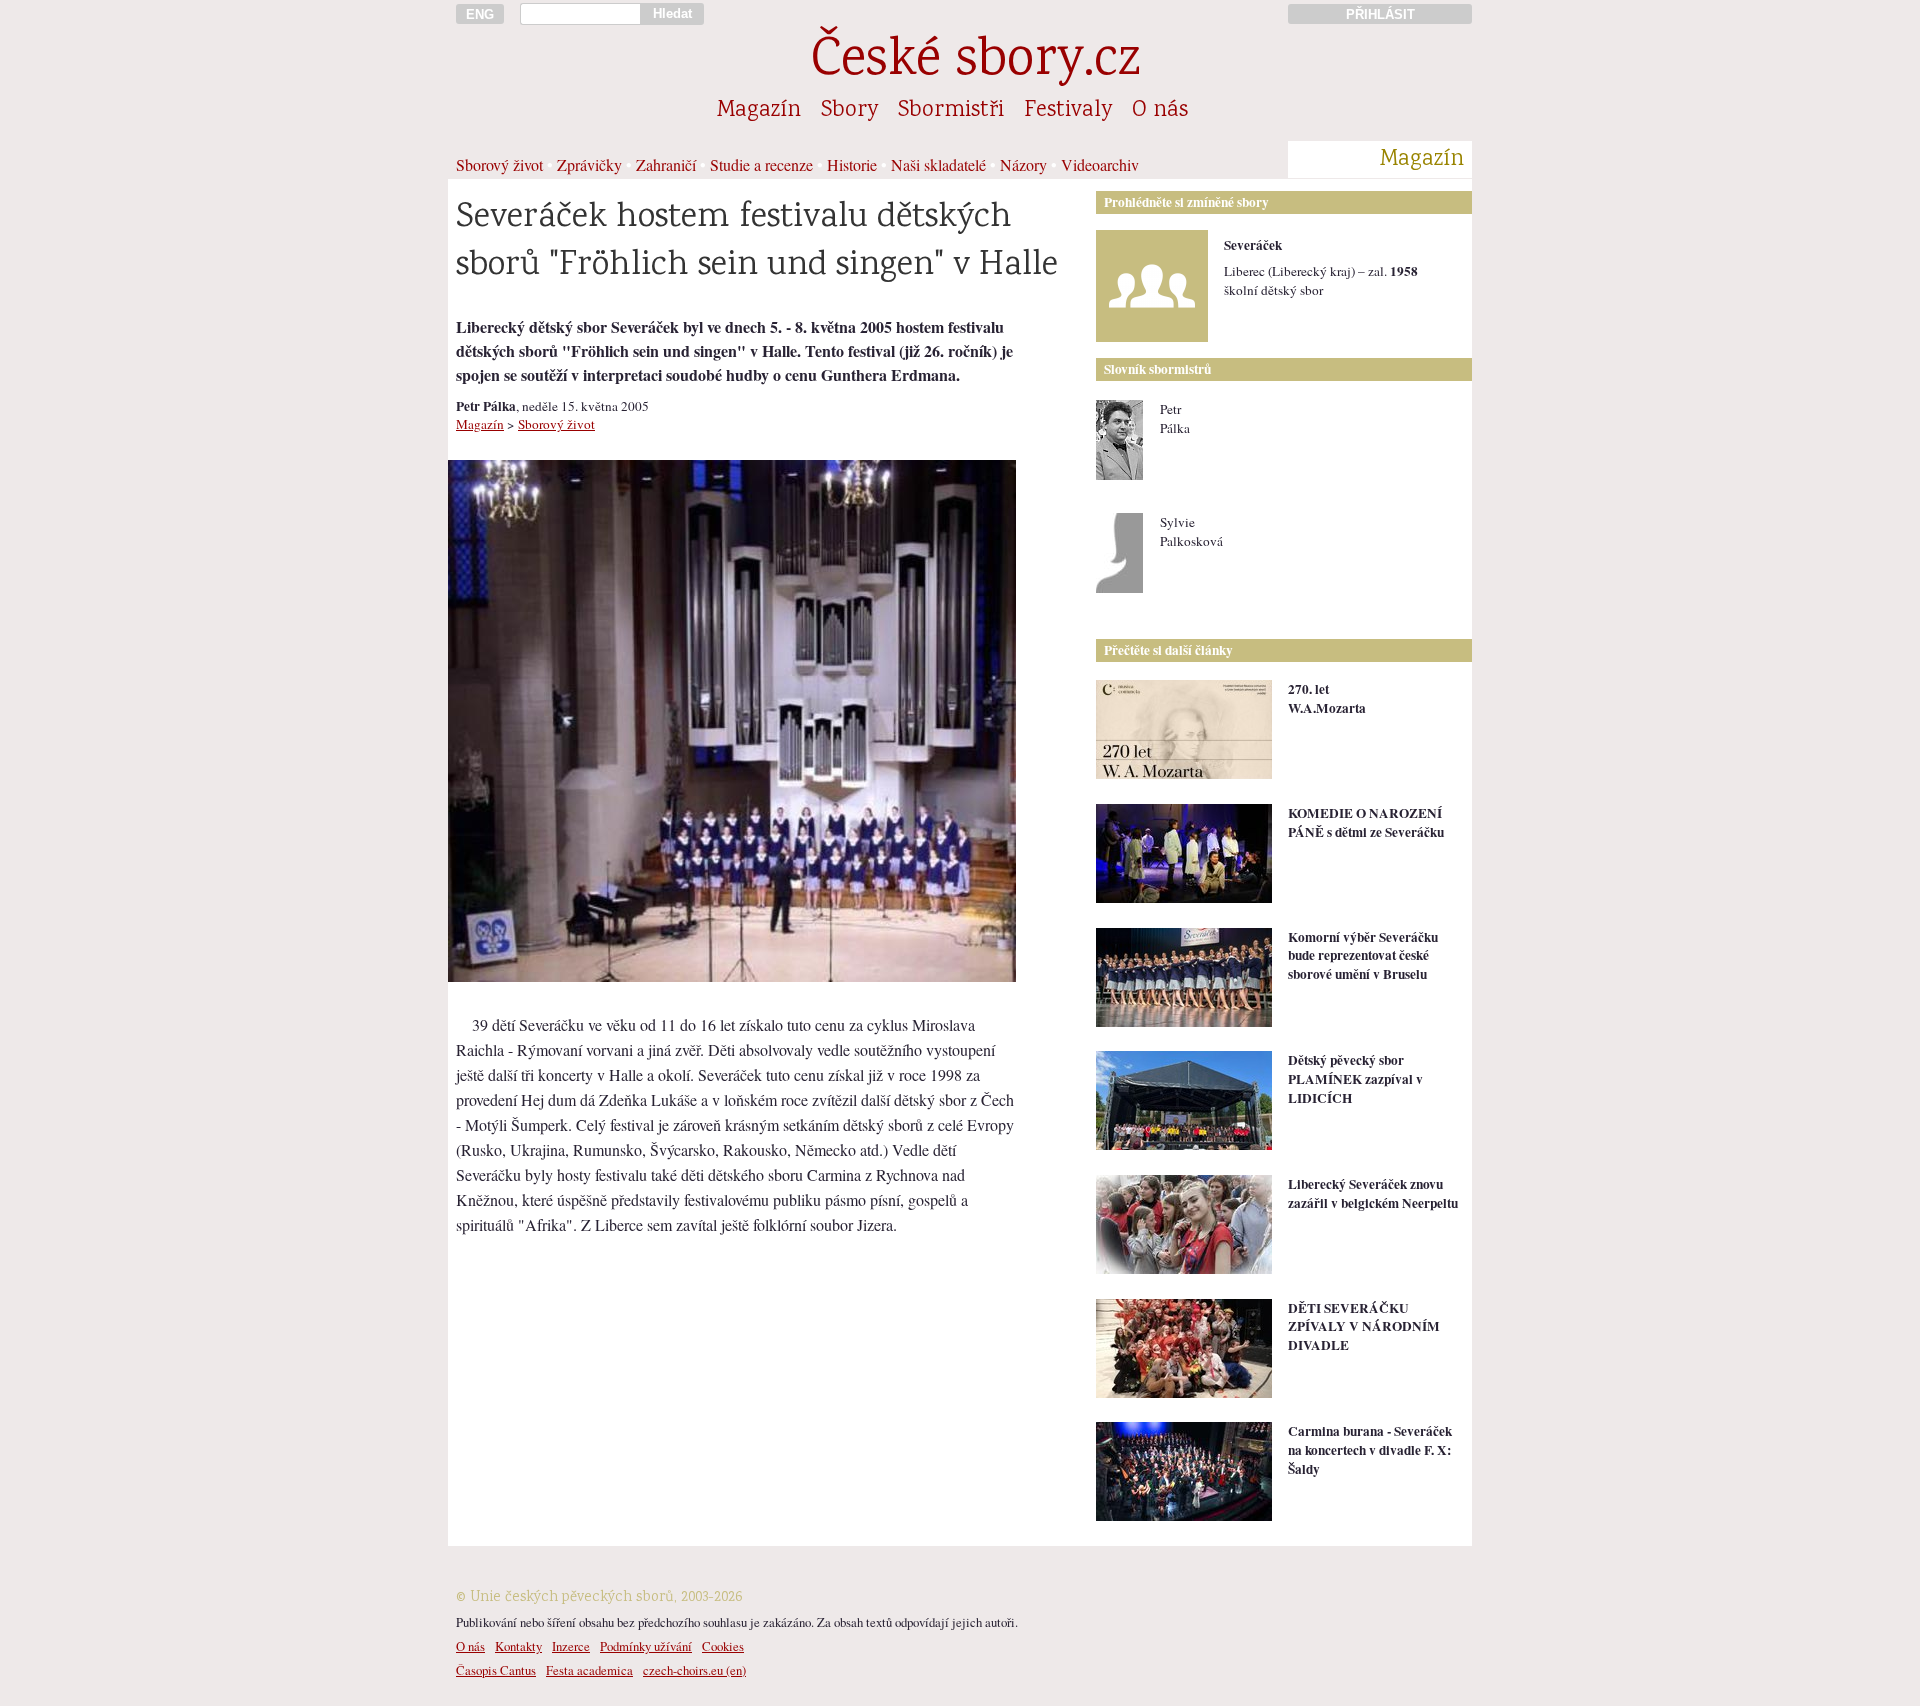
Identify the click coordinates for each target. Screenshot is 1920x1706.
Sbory (849, 111)
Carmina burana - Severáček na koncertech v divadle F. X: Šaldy (1370, 1449)
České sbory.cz (975, 62)
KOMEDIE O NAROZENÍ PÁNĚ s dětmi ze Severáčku (1366, 822)
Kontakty (518, 1646)
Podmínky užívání (646, 1646)
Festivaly (1068, 111)
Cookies (723, 1646)
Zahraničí (666, 164)
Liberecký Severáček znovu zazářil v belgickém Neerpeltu (1373, 1193)
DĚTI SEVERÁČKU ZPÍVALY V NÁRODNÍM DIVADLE (1364, 1326)
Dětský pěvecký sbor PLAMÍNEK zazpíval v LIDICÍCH (1355, 1078)
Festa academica (589, 1670)
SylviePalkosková (1191, 531)
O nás (1160, 111)
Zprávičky (589, 164)
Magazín (759, 111)
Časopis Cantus (496, 1670)
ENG (480, 14)
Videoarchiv (1100, 164)
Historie (852, 164)
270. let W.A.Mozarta (1327, 698)
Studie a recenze (761, 164)
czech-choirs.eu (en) (694, 1670)
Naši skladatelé (938, 164)
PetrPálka (1175, 418)
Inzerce (571, 1646)
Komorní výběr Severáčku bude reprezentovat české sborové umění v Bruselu (1363, 955)
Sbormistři (951, 111)
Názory (1023, 164)
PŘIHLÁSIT (1380, 14)
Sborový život (499, 164)
